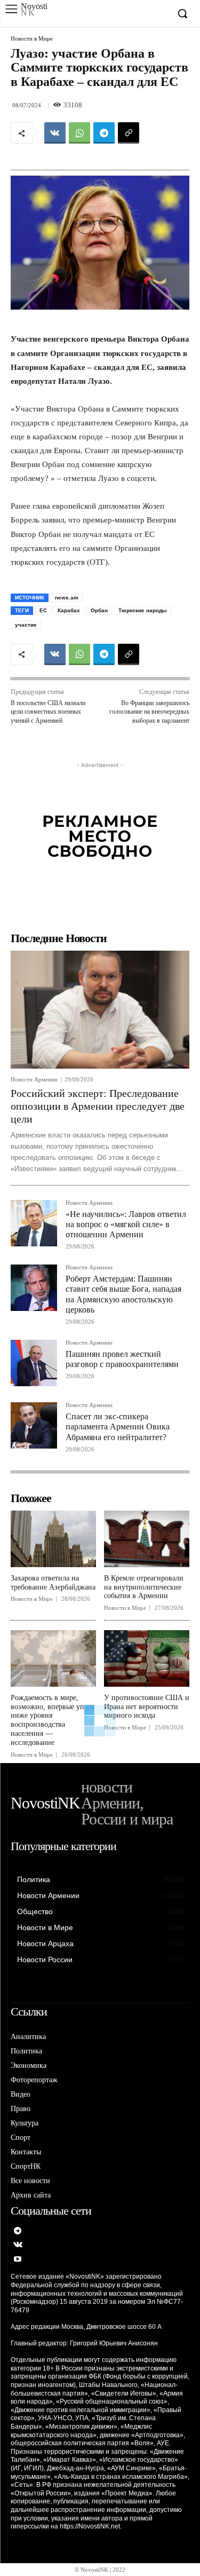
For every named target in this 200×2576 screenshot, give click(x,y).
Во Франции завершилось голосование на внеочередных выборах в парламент (149, 712)
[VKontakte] (18, 2245)
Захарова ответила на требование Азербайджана (53, 1583)
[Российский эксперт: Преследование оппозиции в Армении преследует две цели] (100, 1010)
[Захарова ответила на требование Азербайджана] (53, 1539)
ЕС (43, 610)
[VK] (55, 133)
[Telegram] (104, 133)
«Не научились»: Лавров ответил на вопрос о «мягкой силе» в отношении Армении (126, 1224)
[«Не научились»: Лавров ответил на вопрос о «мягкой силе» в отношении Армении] (34, 1223)
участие (26, 625)
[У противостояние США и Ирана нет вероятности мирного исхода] (147, 1658)
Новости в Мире (32, 39)
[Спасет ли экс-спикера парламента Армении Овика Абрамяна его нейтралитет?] (34, 1425)
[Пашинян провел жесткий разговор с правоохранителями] (34, 1363)
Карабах (69, 610)
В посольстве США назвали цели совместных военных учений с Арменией (48, 712)
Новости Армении (34, 1080)
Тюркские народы (143, 610)
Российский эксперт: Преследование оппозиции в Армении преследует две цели (98, 1106)
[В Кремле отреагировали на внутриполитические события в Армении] (147, 1539)
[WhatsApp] (79, 133)
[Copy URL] (129, 133)
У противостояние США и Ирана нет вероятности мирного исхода (147, 1707)
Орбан (99, 610)
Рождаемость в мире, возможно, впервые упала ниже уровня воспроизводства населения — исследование (53, 1720)
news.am (67, 598)
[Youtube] (18, 2260)
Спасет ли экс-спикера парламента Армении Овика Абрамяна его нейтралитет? (118, 1427)
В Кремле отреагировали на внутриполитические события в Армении (144, 1587)
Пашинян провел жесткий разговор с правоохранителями (122, 1359)
